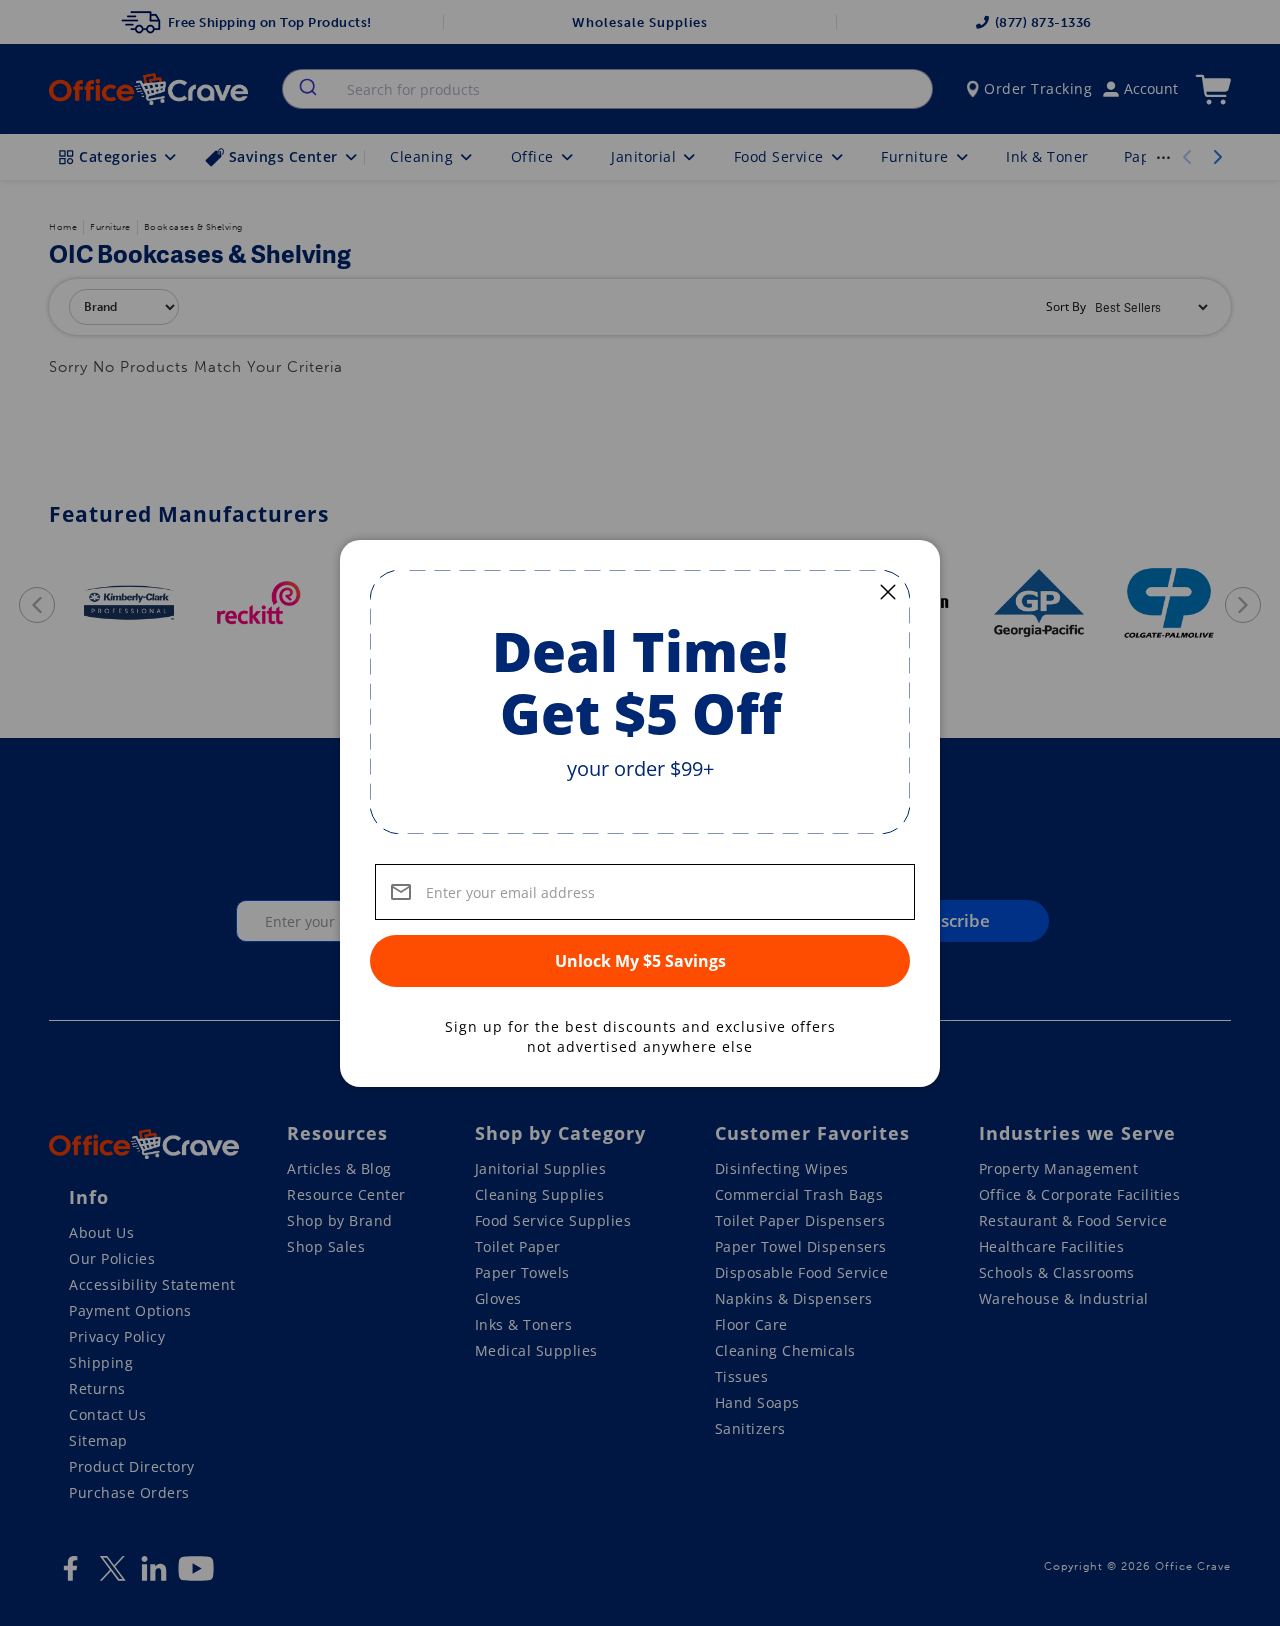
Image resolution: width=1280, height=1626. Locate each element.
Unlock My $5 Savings (640, 961)
